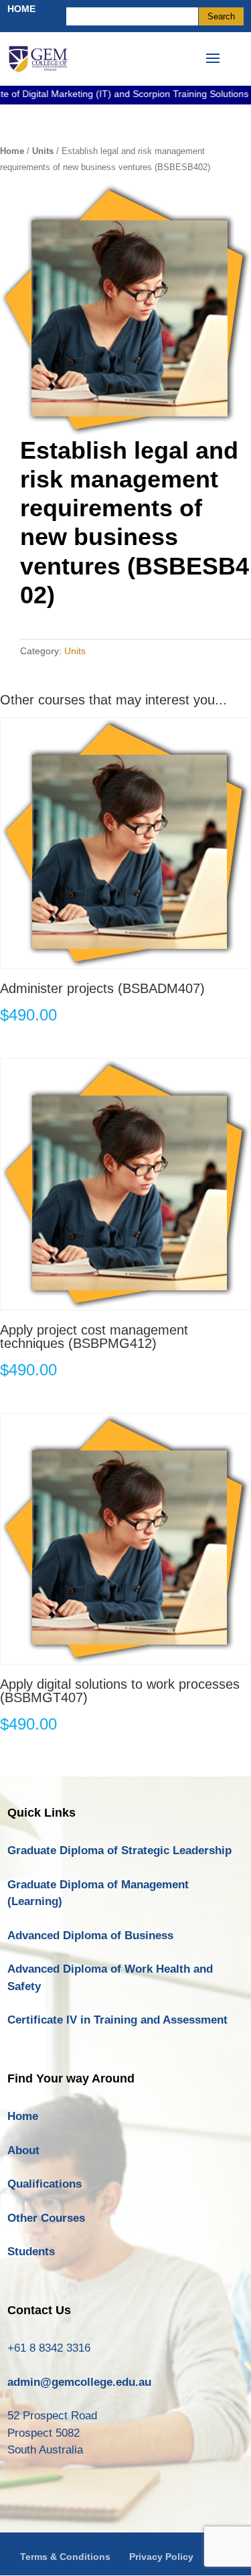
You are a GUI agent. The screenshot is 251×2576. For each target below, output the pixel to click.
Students (31, 2252)
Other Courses (46, 2218)
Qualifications (45, 2184)
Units (43, 151)
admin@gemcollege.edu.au (79, 2382)
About (23, 2150)
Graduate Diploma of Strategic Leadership (119, 1850)
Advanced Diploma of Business (90, 1936)
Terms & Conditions (65, 2557)
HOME (21, 9)
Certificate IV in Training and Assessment (117, 2020)
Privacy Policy (161, 2557)
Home (12, 151)
